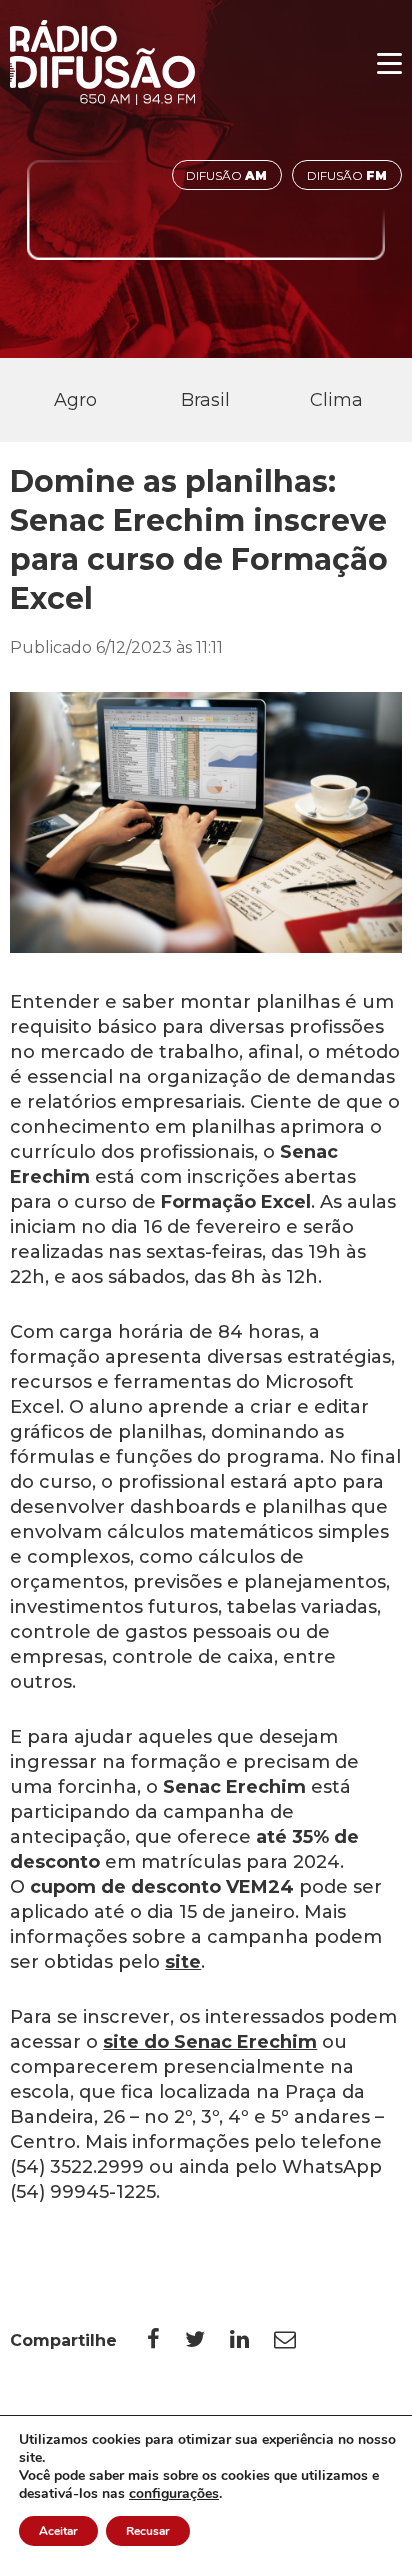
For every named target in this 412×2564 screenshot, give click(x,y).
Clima (336, 400)
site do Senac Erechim (210, 2042)
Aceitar (58, 2531)
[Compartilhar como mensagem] (297, 2340)
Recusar (148, 2531)
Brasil (205, 400)
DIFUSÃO (226, 175)
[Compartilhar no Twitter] (207, 2340)
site (183, 1962)
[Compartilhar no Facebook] (166, 2340)
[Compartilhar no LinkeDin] (252, 2340)
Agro (75, 400)
